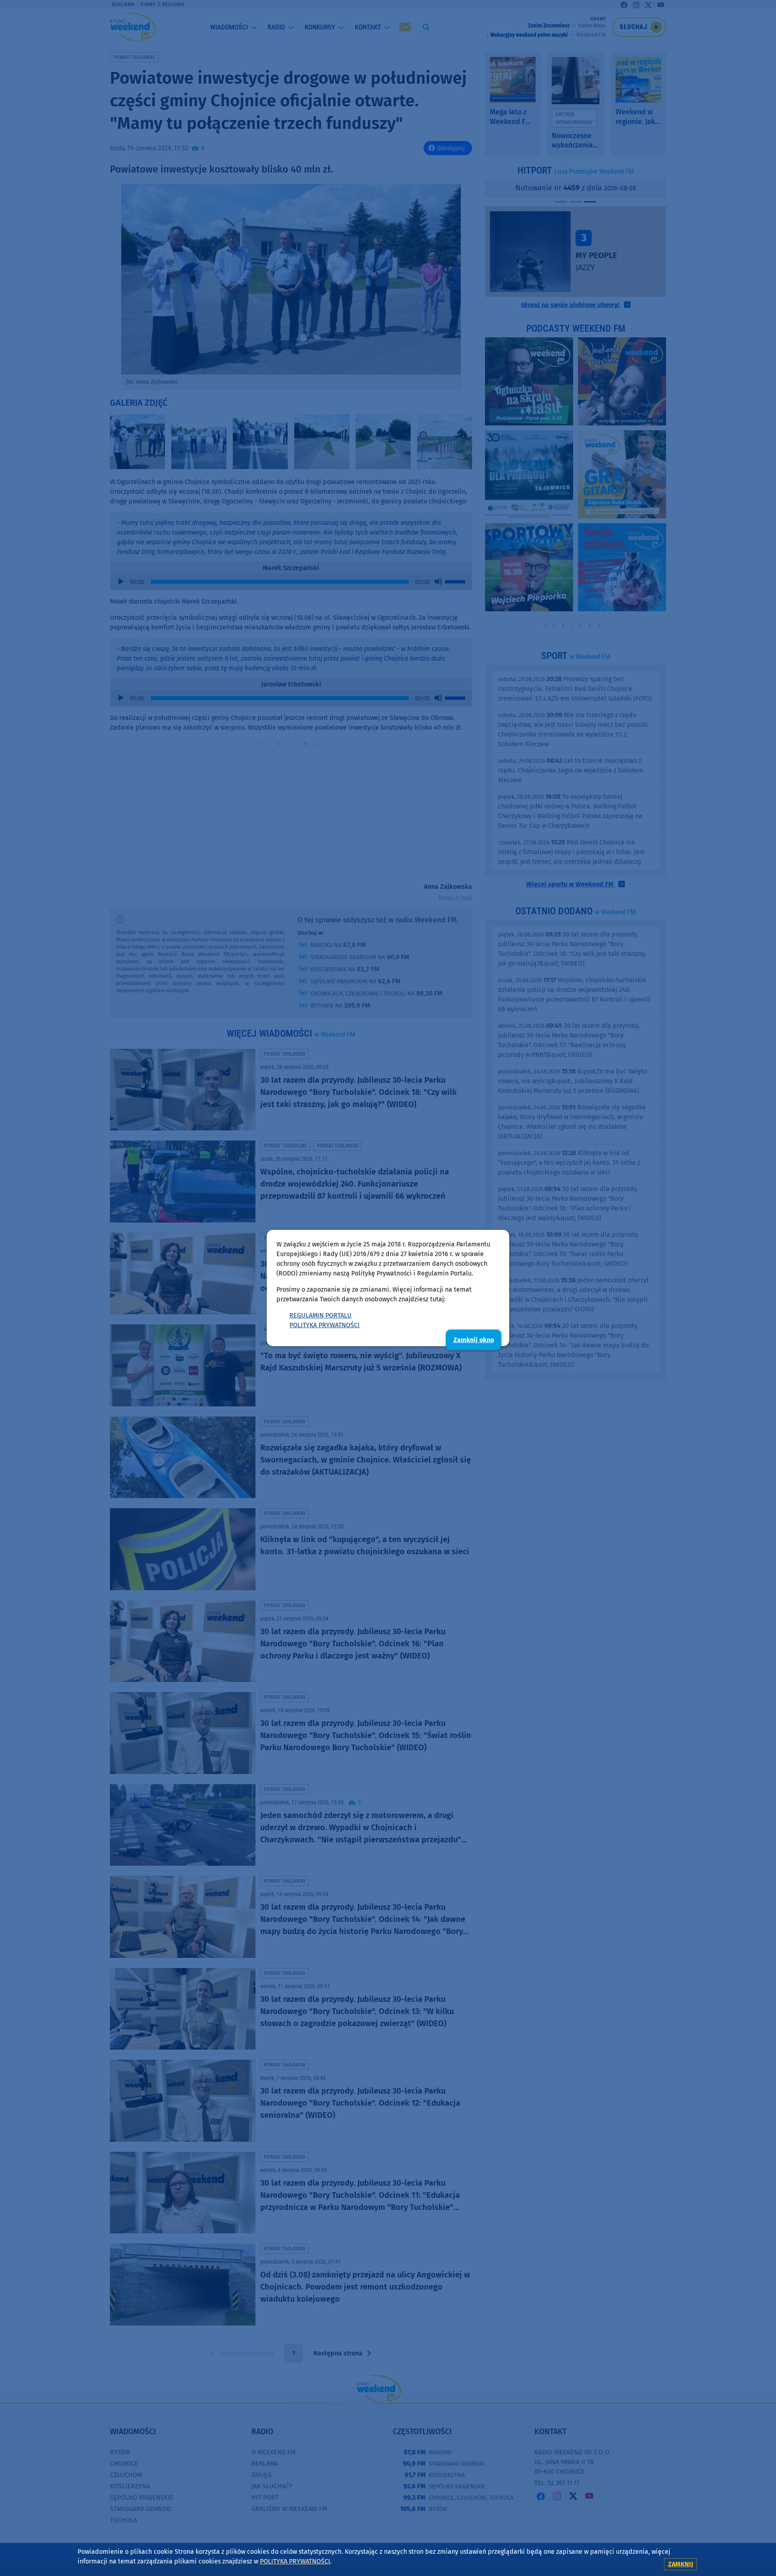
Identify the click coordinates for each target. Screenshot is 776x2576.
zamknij (681, 2564)
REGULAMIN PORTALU (321, 1315)
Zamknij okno (474, 1340)
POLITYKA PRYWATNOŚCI (325, 1325)
